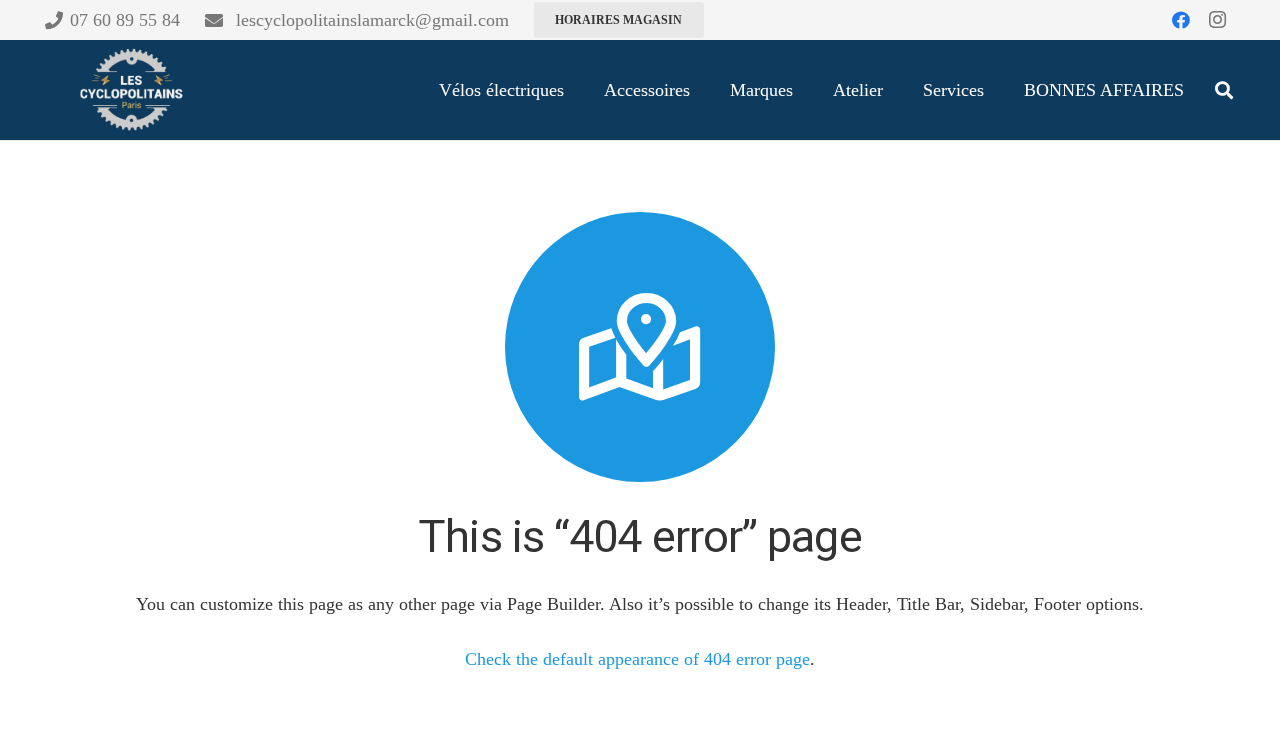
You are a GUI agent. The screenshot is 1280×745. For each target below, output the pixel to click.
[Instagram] (1217, 20)
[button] (1224, 90)
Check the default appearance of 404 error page (637, 659)
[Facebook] (1181, 20)
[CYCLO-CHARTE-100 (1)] (130, 90)
